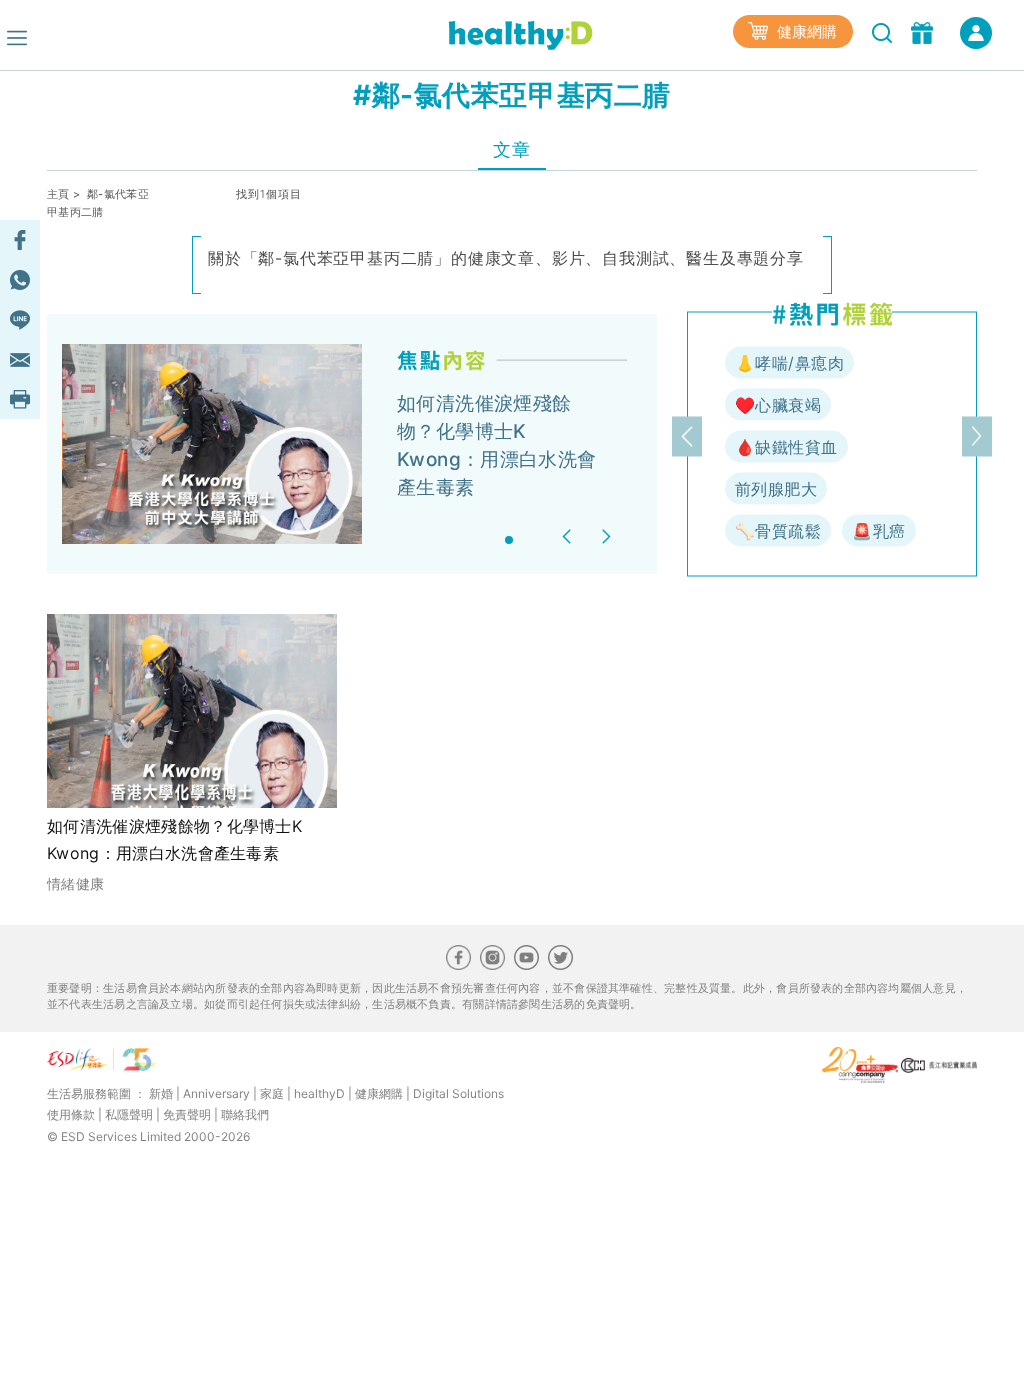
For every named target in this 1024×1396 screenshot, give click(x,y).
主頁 (58, 194)
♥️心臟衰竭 (778, 405)
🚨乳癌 (878, 531)
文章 (511, 149)
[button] (569, 536)
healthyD (319, 1093)
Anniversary (216, 1093)
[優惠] (924, 31)
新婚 (161, 1093)
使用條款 (71, 1114)
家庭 (272, 1093)
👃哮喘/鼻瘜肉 (789, 363)
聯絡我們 (245, 1114)
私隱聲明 (129, 1114)
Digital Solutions (458, 1093)
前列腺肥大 (776, 489)
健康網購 (805, 31)
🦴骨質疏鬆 (778, 531)
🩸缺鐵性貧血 (786, 447)
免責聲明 (187, 1114)
